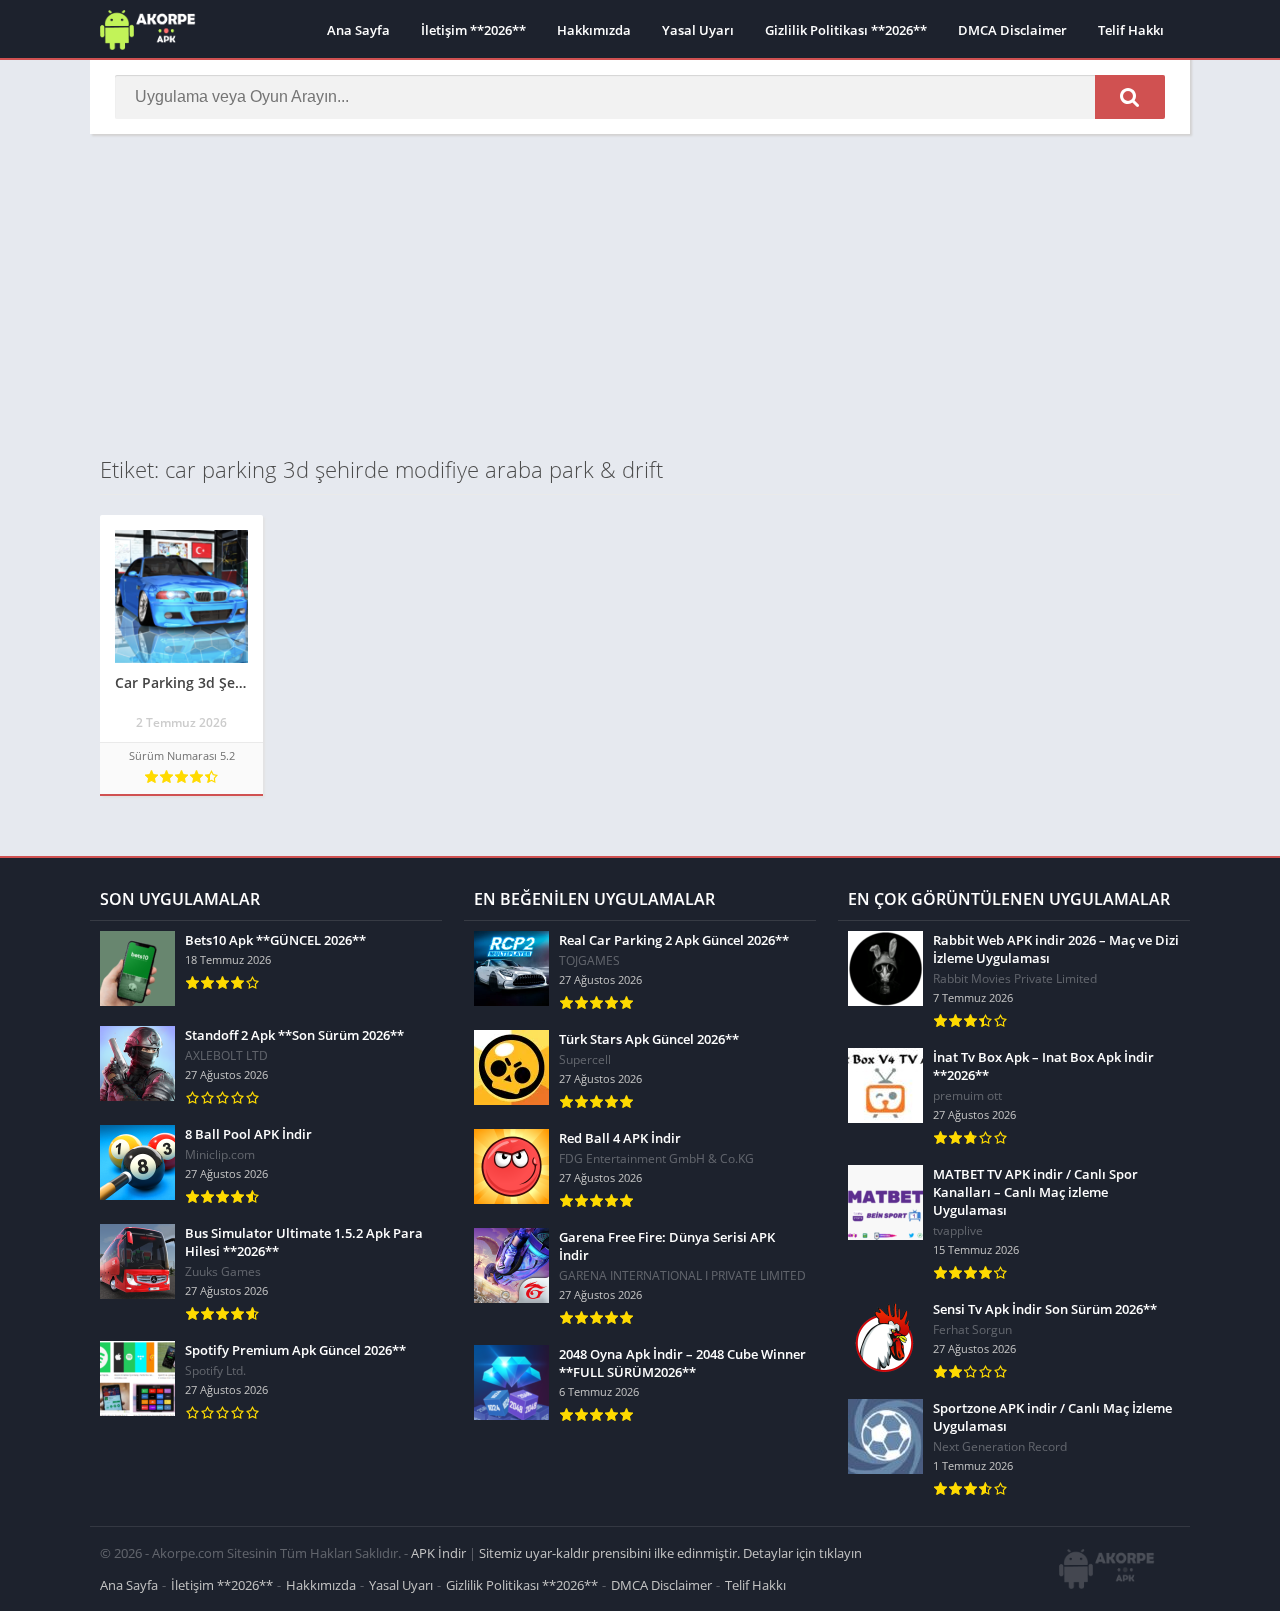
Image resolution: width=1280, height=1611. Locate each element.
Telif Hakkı (1131, 30)
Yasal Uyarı (698, 30)
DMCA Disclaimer (1012, 30)
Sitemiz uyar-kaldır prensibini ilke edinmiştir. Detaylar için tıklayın (670, 1553)
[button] (1130, 97)
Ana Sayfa (358, 30)
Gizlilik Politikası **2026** (846, 30)
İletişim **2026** (473, 30)
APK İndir (438, 1553)
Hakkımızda (594, 30)
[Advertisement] (640, 294)
